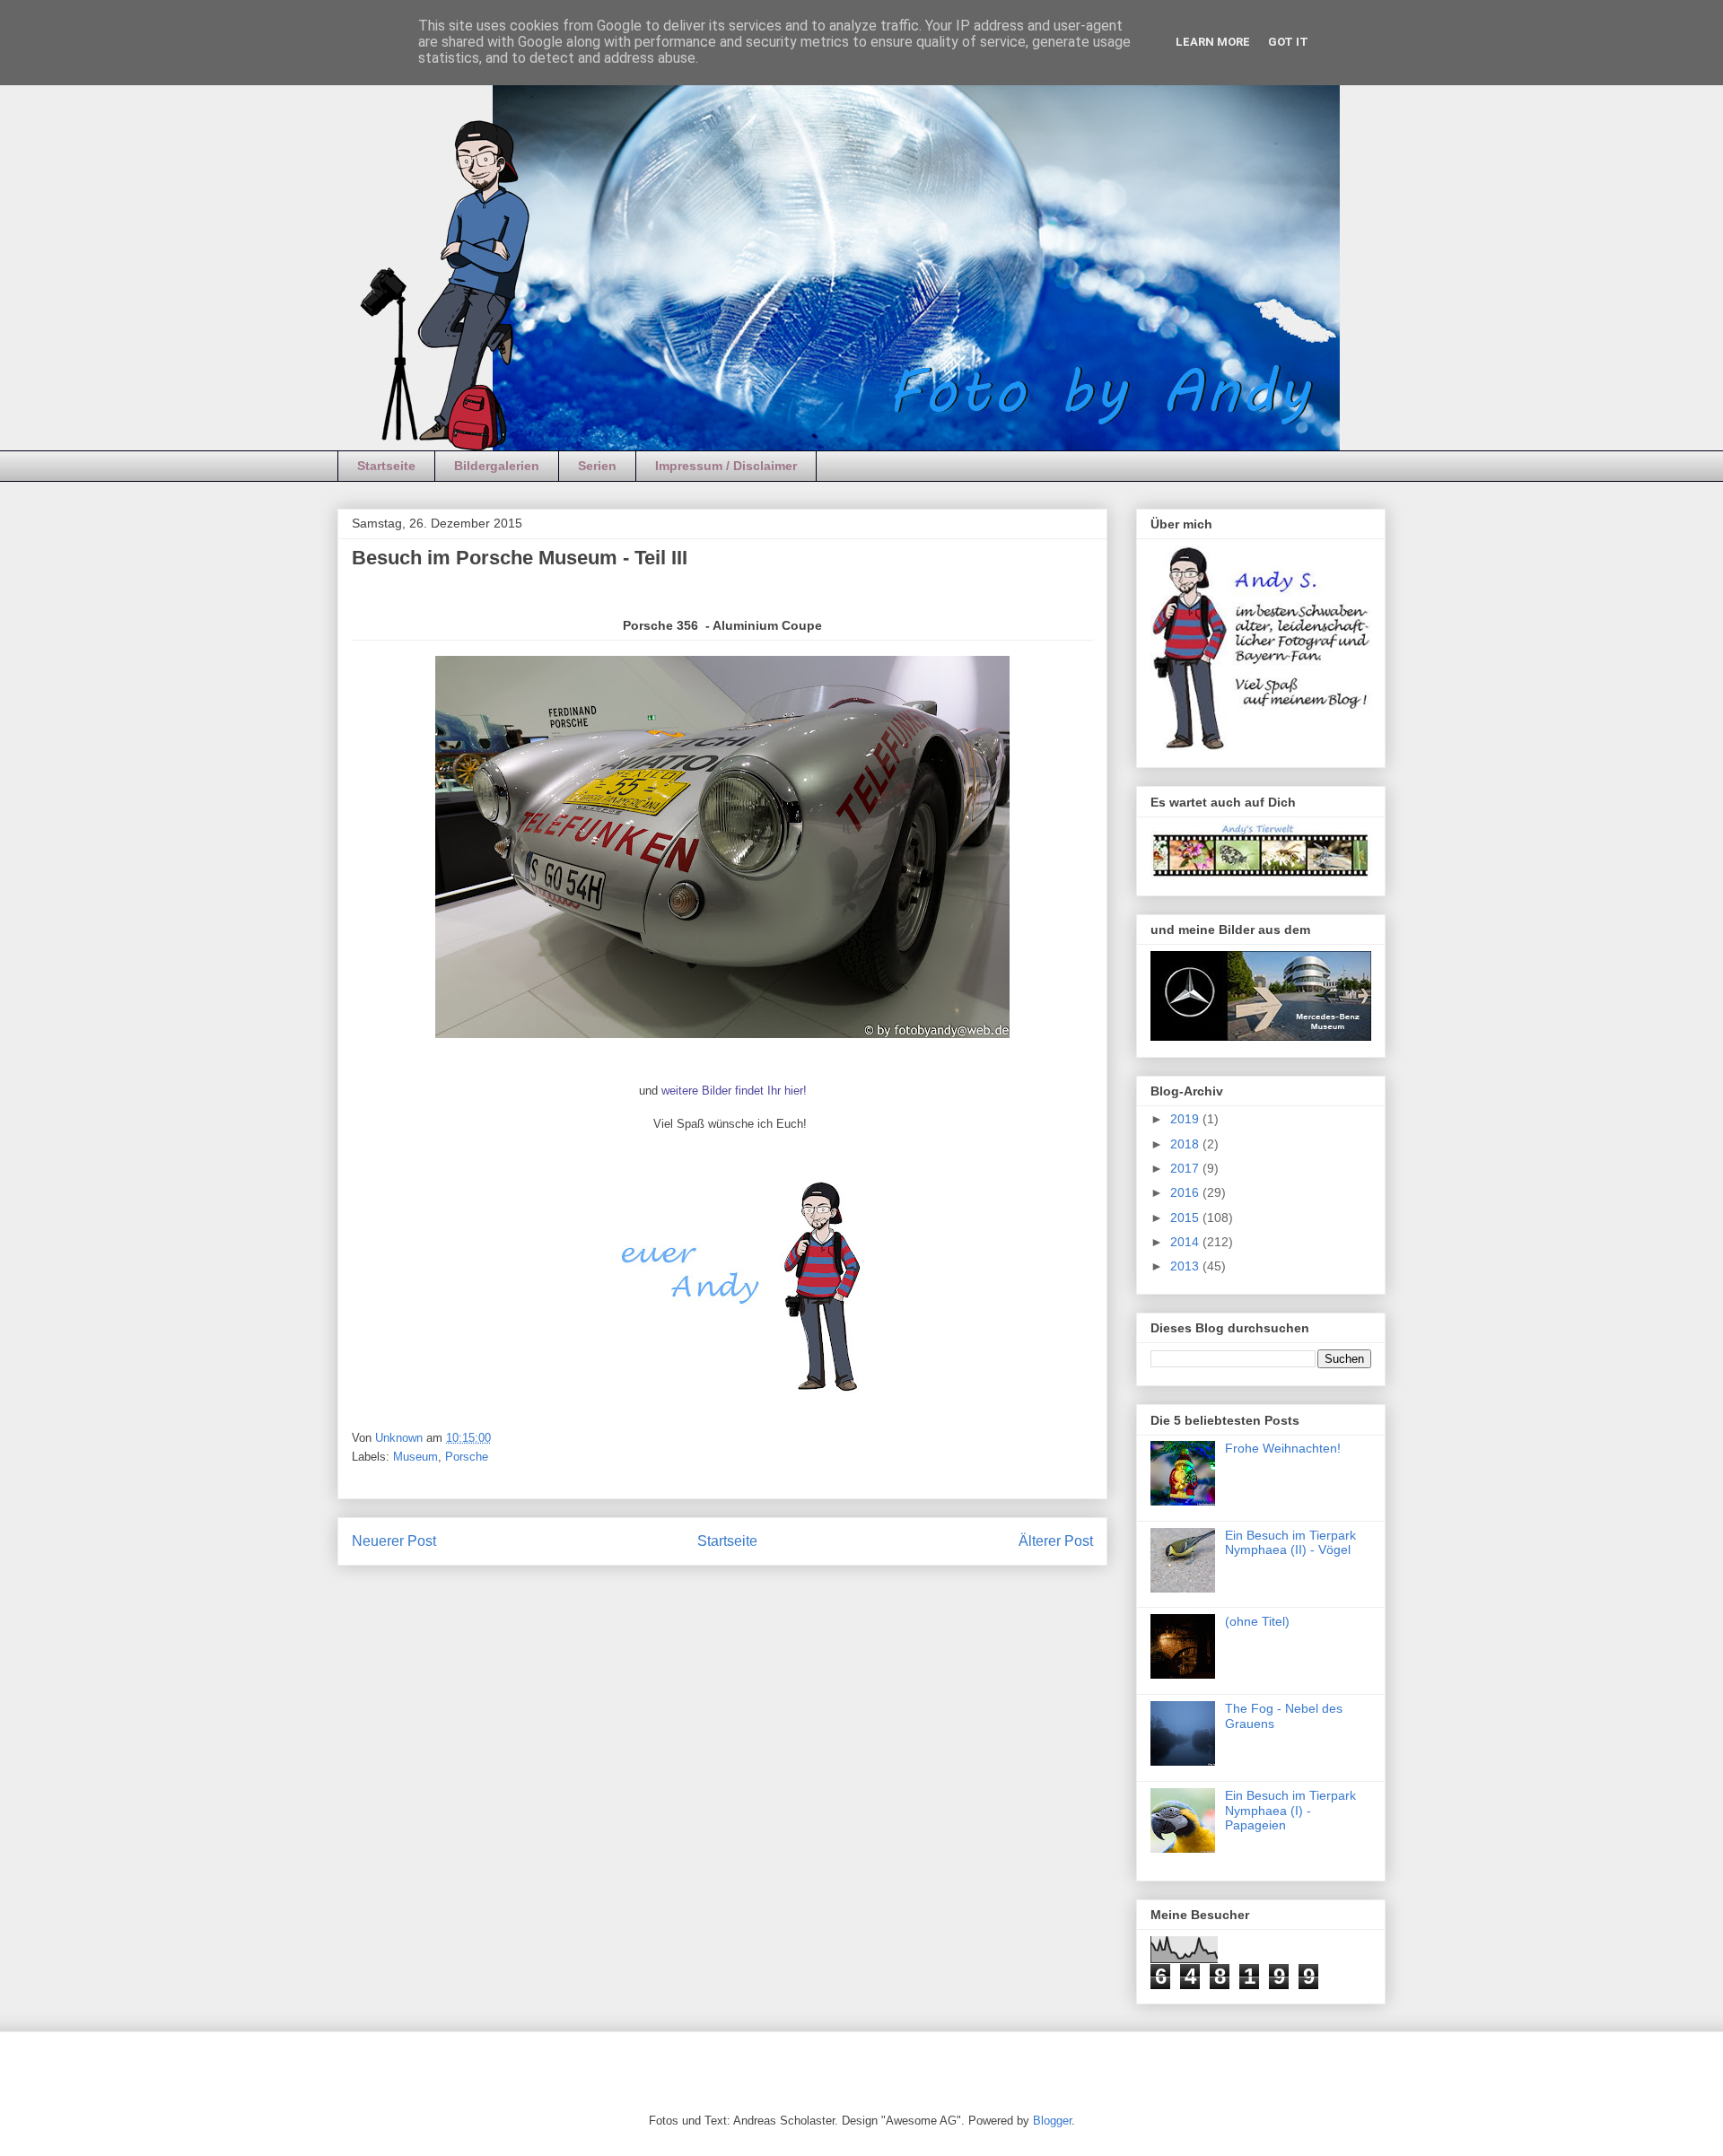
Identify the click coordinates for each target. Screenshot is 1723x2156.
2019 (1186, 1119)
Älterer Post (1056, 1541)
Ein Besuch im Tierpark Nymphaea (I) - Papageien (1290, 1811)
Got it (1288, 42)
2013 (1186, 1266)
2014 (1186, 1242)
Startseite (386, 466)
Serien (597, 466)
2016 (1186, 1192)
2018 (1186, 1144)
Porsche (467, 1457)
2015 (1186, 1218)
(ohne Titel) (1257, 1621)
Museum (415, 1457)
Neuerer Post (394, 1541)
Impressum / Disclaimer (726, 466)
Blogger (1052, 2121)
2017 (1186, 1168)
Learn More (1213, 42)
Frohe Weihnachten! (1283, 1448)
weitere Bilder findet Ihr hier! (734, 1091)
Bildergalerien (497, 466)
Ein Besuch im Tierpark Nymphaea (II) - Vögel (1290, 1543)
